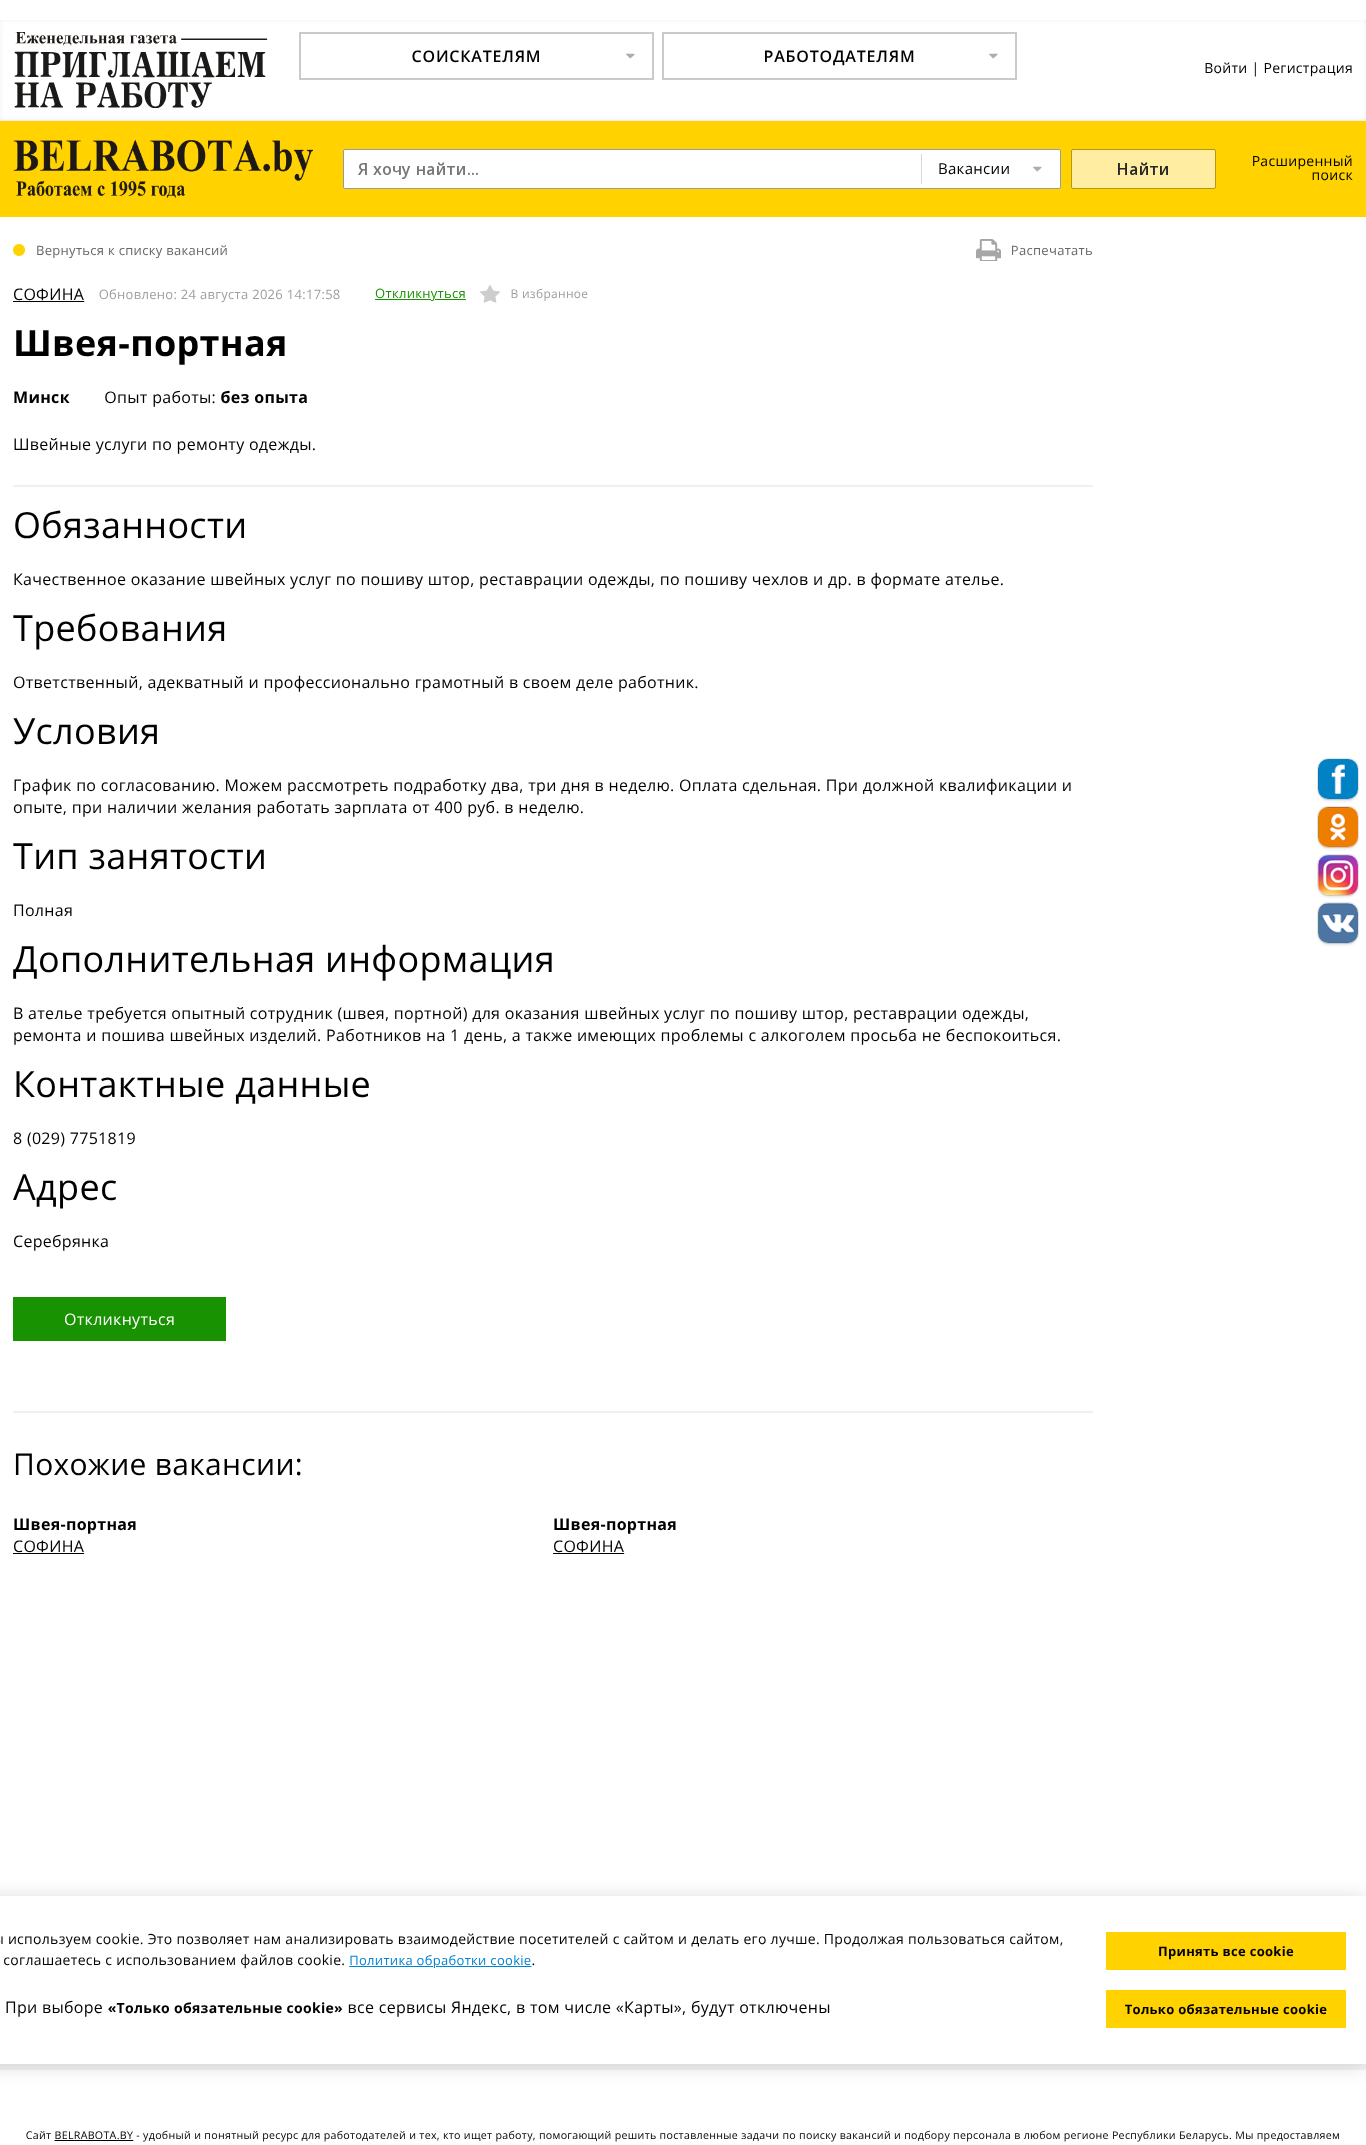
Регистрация (1308, 68)
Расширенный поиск (1302, 168)
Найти (1143, 169)
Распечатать (1052, 250)
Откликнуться (420, 293)
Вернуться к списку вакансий (132, 250)
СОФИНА (48, 294)
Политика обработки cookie (440, 1960)
